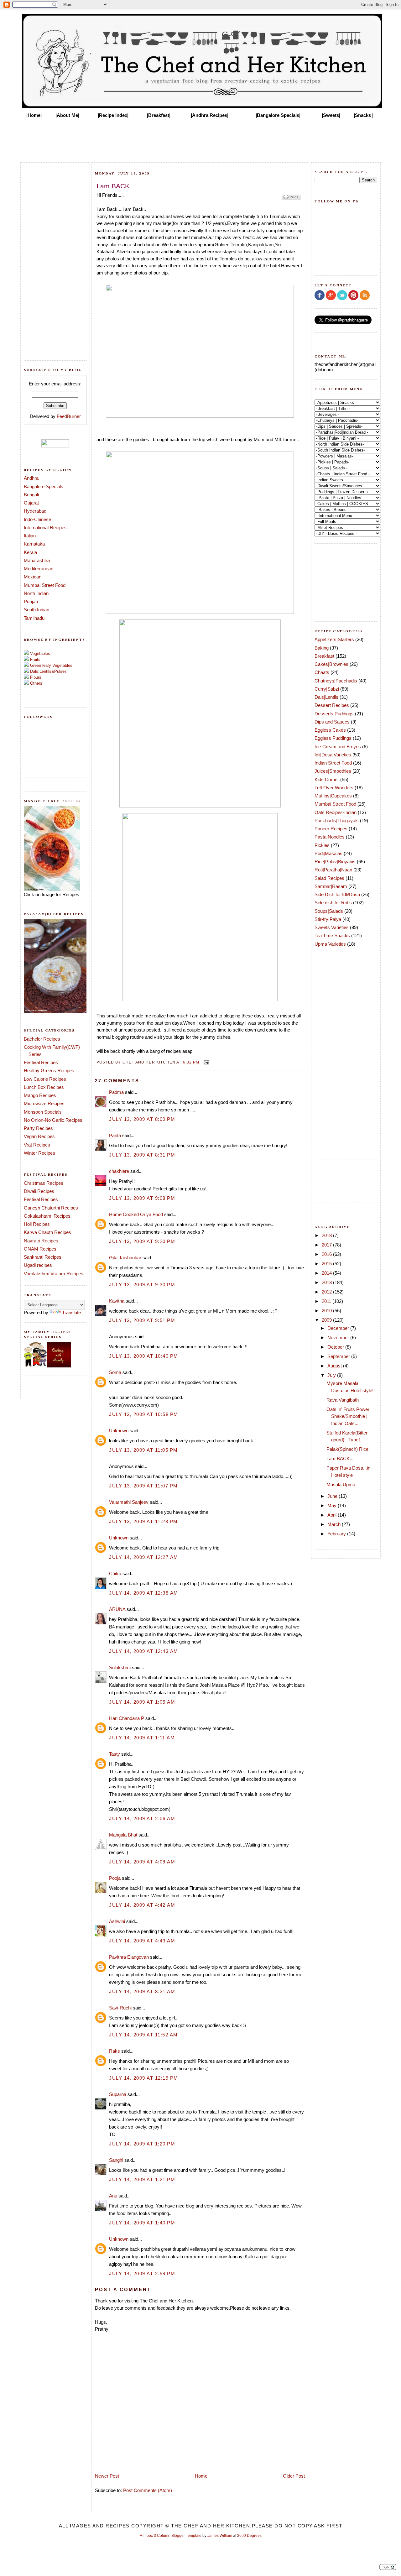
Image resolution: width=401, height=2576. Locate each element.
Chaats (322, 672)
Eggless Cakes (330, 730)
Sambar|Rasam (331, 886)
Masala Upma (341, 1484)
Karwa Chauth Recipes (47, 1232)
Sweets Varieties (332, 927)
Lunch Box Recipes (44, 1087)
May (333, 1505)
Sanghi (116, 2160)
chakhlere (119, 1171)
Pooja (115, 1878)
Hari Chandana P (127, 1718)
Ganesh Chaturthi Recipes (51, 1208)
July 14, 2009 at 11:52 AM (143, 2035)
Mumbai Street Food (45, 585)
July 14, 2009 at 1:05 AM (142, 1702)
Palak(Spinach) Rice (347, 1449)
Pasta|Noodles (330, 837)
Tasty (115, 1754)
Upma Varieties (330, 944)
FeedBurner (69, 416)
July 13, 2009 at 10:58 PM (144, 1414)
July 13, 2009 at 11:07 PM (143, 1486)
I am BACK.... (341, 1458)
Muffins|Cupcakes (333, 796)
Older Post (294, 2476)
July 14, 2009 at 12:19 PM (144, 2078)
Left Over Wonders (334, 788)
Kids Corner (327, 779)
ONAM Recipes (40, 1249)
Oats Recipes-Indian (336, 812)
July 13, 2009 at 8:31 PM (142, 1155)
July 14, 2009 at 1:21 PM (142, 2179)
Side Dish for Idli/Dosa (337, 894)
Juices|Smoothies (333, 771)
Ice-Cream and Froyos (338, 747)
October (336, 1347)
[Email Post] (206, 1062)
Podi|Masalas (328, 853)
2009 (327, 1320)
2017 (327, 1245)
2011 (327, 1301)
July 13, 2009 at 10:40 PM (144, 1356)
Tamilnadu (34, 618)
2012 (327, 1292)
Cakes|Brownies (331, 664)
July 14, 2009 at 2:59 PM (142, 2273)
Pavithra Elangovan (129, 1957)
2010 (327, 1311)
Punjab (31, 601)
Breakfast (324, 656)
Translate (71, 1312)
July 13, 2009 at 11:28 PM (143, 1521)
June (333, 1496)
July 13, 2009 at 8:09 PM (142, 1119)
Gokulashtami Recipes (47, 1216)
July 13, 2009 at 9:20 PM (142, 1241)
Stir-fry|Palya (328, 919)
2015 (327, 1264)
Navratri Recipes (41, 1241)
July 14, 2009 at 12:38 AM (144, 1593)
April (333, 1515)
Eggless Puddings (333, 738)
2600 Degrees (249, 2536)
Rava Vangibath (343, 1400)
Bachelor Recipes (42, 1039)
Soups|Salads (329, 911)
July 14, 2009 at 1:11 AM (142, 1738)
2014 (327, 1273)
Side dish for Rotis (333, 903)
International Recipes (45, 528)
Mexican (33, 577)
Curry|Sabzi (327, 689)
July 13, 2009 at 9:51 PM (142, 1320)
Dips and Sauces (332, 722)
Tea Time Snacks (332, 935)
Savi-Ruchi (120, 2008)
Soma (115, 1372)
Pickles (322, 845)
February (337, 1534)
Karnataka (34, 544)
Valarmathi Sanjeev (129, 1502)
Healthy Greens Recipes (49, 1071)
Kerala (30, 552)
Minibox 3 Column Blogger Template (170, 2536)
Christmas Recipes (44, 1183)
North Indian (36, 593)
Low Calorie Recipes (45, 1079)
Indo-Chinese (37, 519)
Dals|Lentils (326, 697)
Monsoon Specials (43, 1112)
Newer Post (107, 2476)
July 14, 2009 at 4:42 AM (142, 1905)
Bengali (31, 495)
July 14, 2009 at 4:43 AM (142, 1941)
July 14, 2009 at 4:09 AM (142, 1862)
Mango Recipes (40, 1095)
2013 (327, 1282)
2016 (327, 1254)
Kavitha (117, 1301)
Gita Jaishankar (125, 1258)
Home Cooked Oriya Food (136, 1214)
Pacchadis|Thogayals (337, 820)
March (335, 1524)
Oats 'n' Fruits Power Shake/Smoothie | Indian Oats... (348, 1416)
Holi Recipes (37, 1224)
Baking (322, 648)
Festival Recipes (41, 1062)
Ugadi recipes (38, 1265)
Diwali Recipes (39, 1191)
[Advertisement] (200, 138)
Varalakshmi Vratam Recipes (54, 1274)
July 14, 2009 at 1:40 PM (142, 2223)
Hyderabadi (36, 511)
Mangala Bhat (123, 1835)
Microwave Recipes (44, 1103)
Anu (113, 2196)
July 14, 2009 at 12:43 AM (144, 1651)
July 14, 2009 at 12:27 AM (144, 1557)
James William (220, 2536)
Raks (115, 2051)
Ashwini (117, 1921)
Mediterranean (39, 569)
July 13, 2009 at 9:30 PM (142, 1285)
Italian (30, 536)
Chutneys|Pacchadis (336, 681)
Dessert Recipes (332, 705)
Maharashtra (37, 560)
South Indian (36, 610)
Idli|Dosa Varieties (333, 755)
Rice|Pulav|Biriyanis (335, 862)
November (339, 1338)
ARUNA (117, 1609)
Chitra (115, 1573)
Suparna (118, 2094)
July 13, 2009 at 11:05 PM (143, 1450)
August (335, 1366)
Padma (116, 1092)
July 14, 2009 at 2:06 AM (142, 1818)
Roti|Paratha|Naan (333, 870)
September (339, 1356)
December (339, 1328)
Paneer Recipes (331, 829)
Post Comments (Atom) (148, 2490)
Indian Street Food (333, 763)
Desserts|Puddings (334, 714)
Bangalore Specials (44, 486)
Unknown (119, 1431)
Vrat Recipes (37, 1145)
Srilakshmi (120, 1667)
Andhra (31, 478)
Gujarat (31, 503)
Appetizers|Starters (334, 639)
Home (201, 2476)
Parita (115, 1135)
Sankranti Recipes (43, 1257)
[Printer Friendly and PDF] (291, 200)
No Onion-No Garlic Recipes (53, 1120)
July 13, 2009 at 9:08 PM (142, 1198)
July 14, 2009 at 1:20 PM (142, 2144)
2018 (327, 1235)
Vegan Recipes (39, 1136)
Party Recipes (38, 1128)
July (332, 1375)
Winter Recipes (39, 1153)
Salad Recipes (329, 878)
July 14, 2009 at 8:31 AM (142, 1991)
